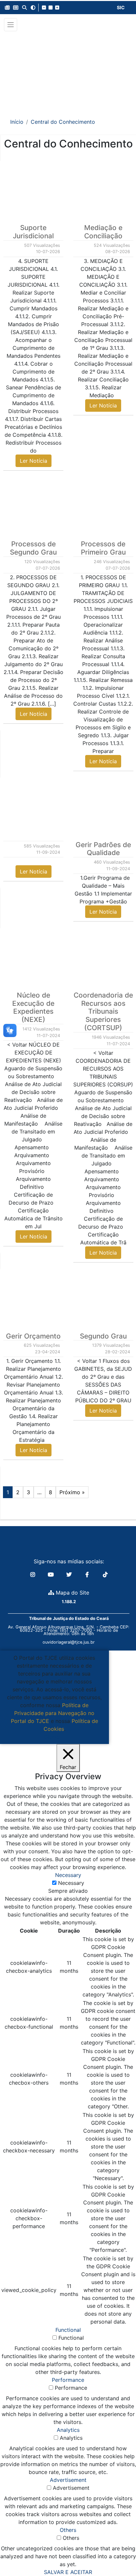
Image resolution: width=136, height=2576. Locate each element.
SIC (121, 7)
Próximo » (72, 1492)
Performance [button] (68, 2380)
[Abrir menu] (11, 25)
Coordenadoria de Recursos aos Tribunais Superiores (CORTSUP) (103, 1012)
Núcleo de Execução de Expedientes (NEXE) (33, 1007)
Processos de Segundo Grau (33, 548)
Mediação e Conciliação (103, 232)
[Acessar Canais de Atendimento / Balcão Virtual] (118, 2552)
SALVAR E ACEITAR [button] (68, 2572)
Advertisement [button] (68, 2480)
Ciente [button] (52, 1737)
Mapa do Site (72, 1593)
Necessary (71, 1883)
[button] (7, 8)
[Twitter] (70, 1574)
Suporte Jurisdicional (33, 232)
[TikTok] (105, 1574)
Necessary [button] (68, 1875)
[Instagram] (34, 1574)
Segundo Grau (103, 1336)
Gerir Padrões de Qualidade (103, 849)
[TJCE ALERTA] (68, 70)
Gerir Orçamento (33, 1336)
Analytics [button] (68, 2430)
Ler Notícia (34, 461)
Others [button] (68, 2530)
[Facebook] (88, 1574)
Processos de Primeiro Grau (103, 548)
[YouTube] (52, 1574)
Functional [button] (68, 2330)
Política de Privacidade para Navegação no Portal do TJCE (53, 1713)
